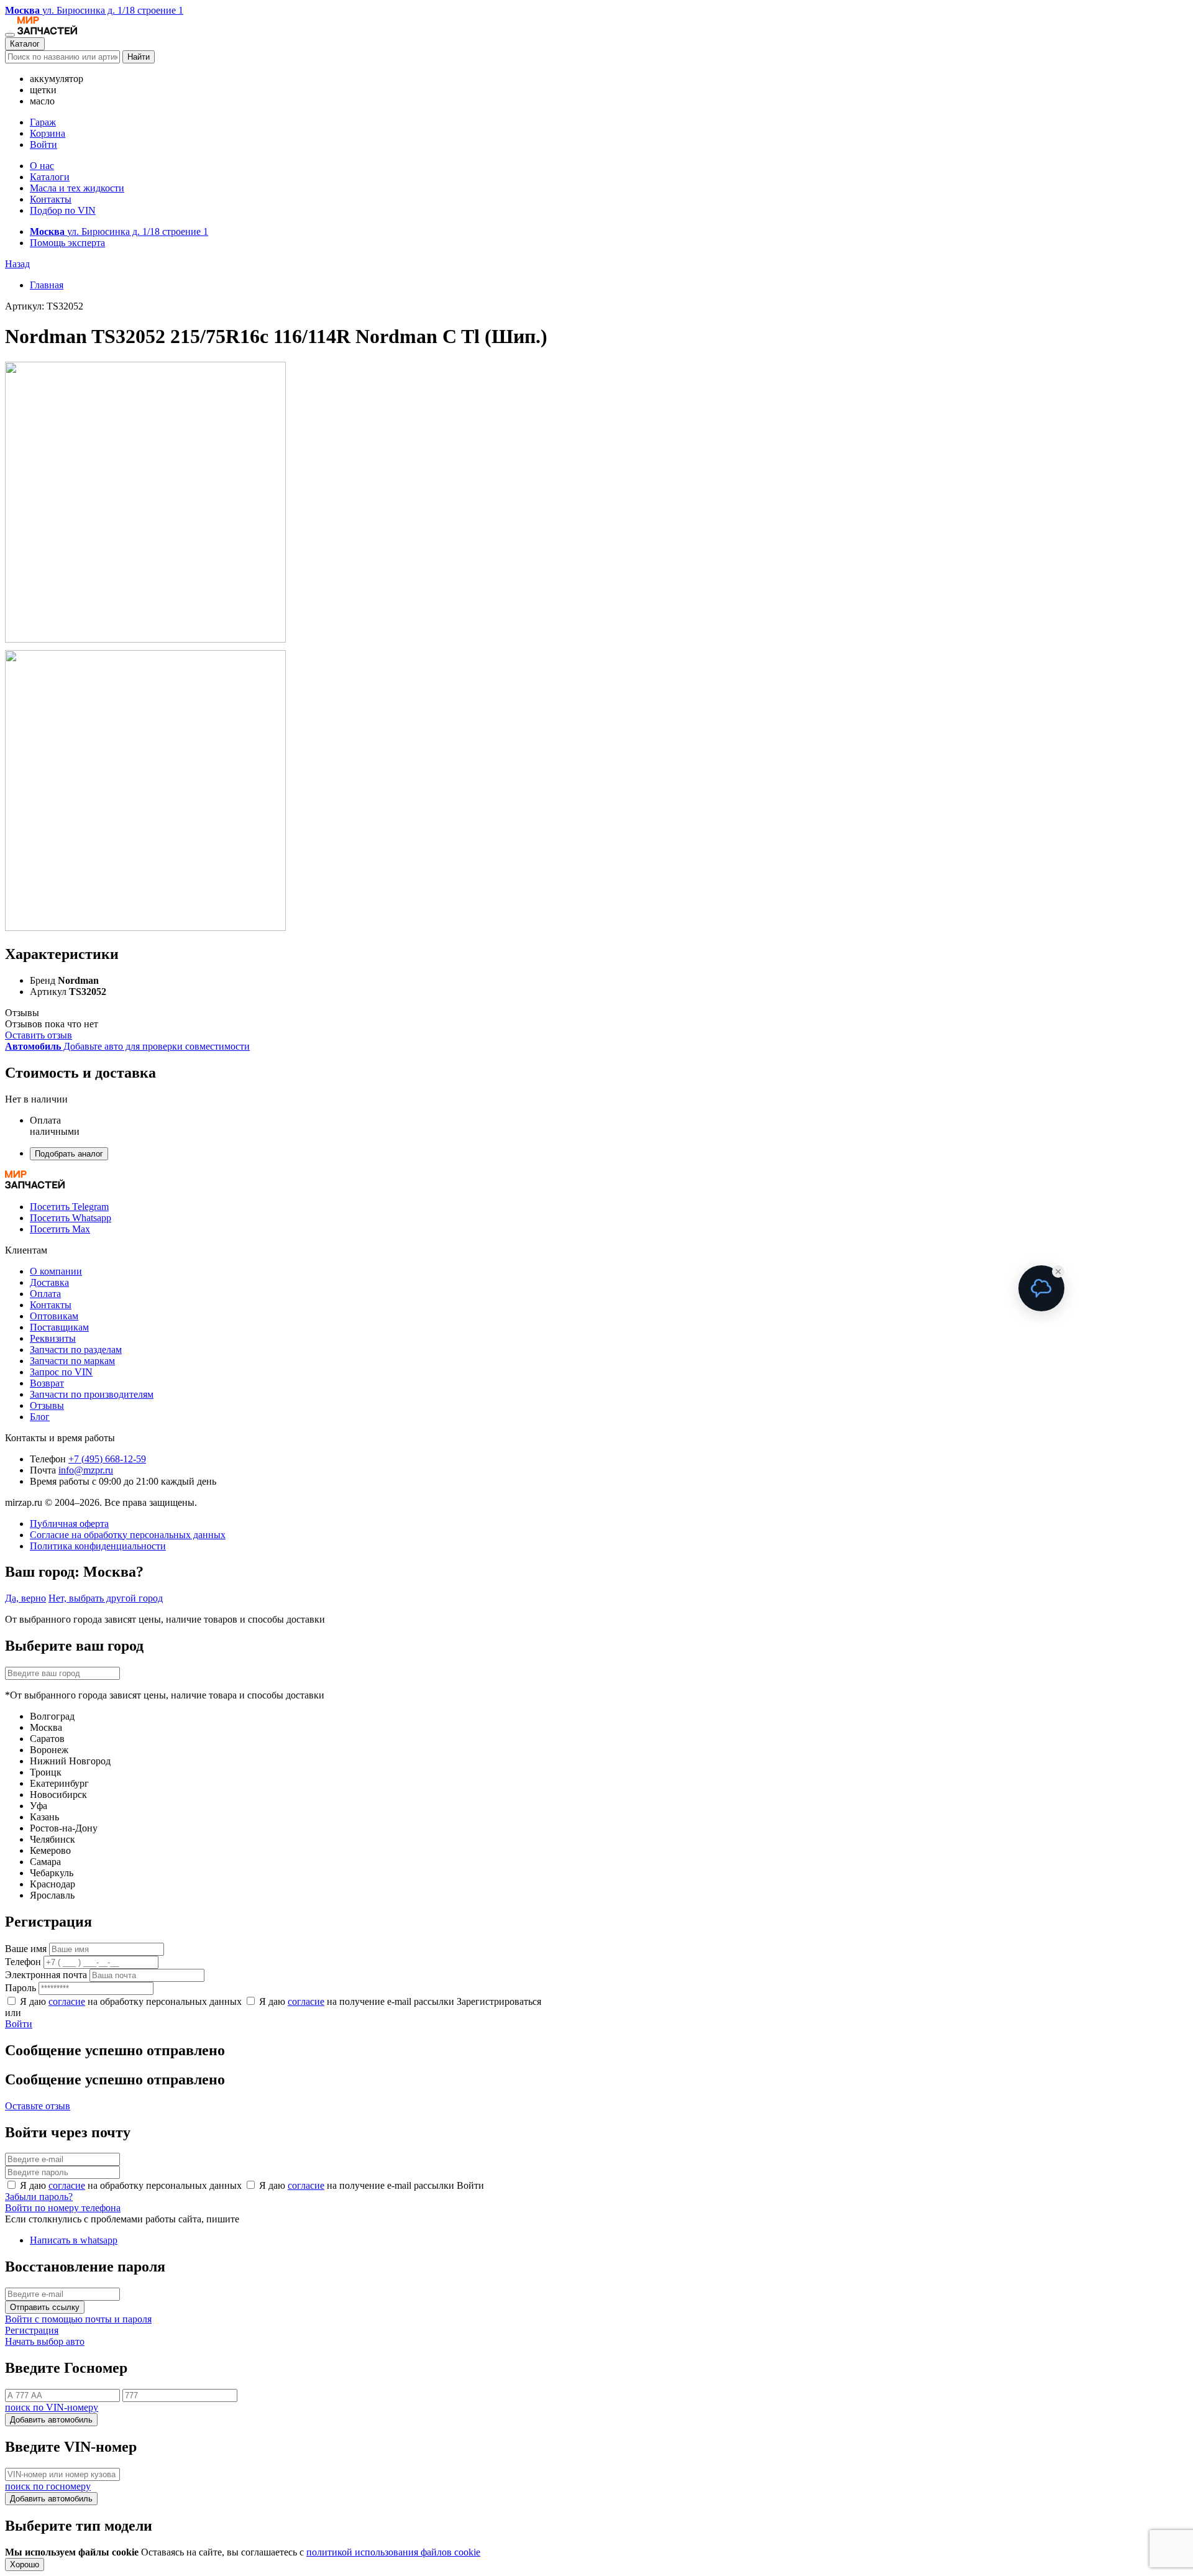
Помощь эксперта (67, 243)
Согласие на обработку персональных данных (128, 1535)
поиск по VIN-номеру (52, 2407)
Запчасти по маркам (72, 1361)
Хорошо (25, 2565)
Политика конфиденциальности (98, 1546)
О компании (56, 1271)
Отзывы (47, 1405)
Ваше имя (26, 1949)
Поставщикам (59, 1327)
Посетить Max (60, 1229)
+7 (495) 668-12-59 (107, 1459)
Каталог (25, 44)
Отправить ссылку (45, 2307)
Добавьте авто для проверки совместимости (127, 1046)
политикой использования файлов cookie (393, 2552)
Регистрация (32, 2330)
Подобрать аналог (69, 1154)
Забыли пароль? (39, 2197)
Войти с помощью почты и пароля (78, 2319)
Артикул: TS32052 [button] (44, 306)
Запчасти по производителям (92, 1394)
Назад (17, 264)
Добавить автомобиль (51, 2420)
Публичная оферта (69, 1524)
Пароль (21, 1988)
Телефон (23, 1962)
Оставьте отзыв (38, 2106)
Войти (43, 144)
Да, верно (25, 1598)
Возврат (47, 1383)
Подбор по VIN (63, 210)
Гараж (43, 122)
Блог (40, 1417)
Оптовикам (54, 1316)
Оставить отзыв (39, 1035)
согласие (67, 2001)
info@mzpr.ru (86, 1470)
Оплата (45, 1294)
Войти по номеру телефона (63, 2208)
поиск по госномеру (48, 2486)
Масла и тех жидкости (77, 188)
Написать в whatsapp (74, 2240)
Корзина (48, 133)
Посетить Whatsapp (71, 1218)
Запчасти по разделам (76, 1350)
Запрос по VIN (61, 1372)
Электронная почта (46, 1975)
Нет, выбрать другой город (106, 1598)
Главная (47, 285)
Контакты (51, 199)
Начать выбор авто (45, 2341)
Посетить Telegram (69, 1207)
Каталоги (50, 177)
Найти (139, 57)
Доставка (49, 1282)
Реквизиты (53, 1338)
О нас (42, 166)
